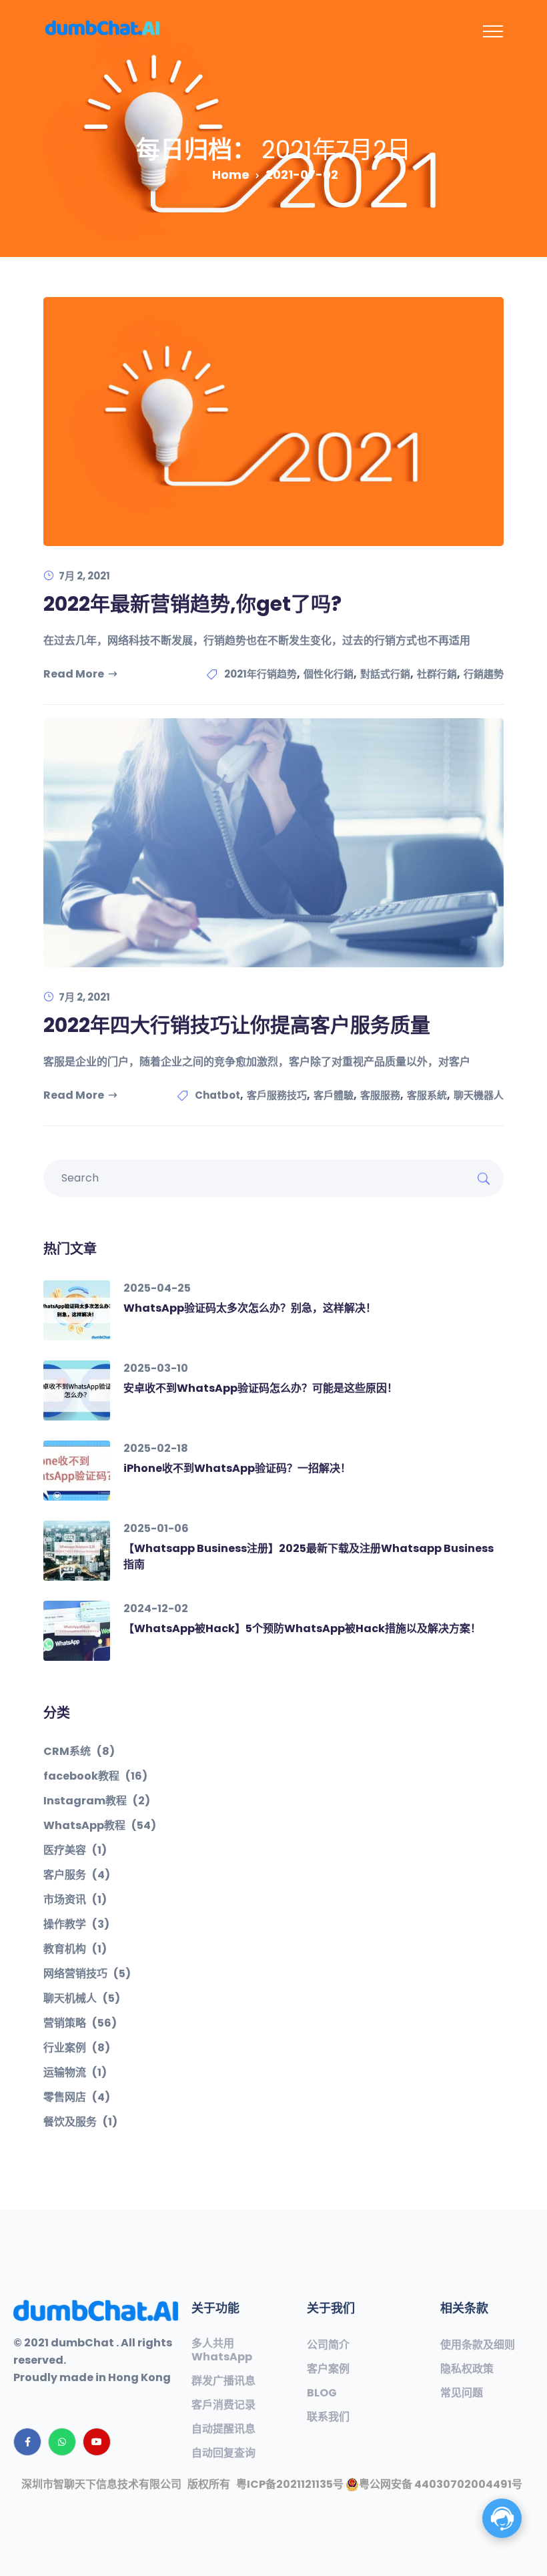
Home (231, 175)
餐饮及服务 (80, 2122)
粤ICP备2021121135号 (290, 2484)
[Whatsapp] (62, 2442)
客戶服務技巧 (277, 1095)
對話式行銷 (385, 674)
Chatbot (217, 1095)
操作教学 (76, 1924)
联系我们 (328, 2417)
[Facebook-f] (27, 2442)
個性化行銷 (329, 674)
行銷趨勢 (484, 674)
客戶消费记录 (223, 2405)
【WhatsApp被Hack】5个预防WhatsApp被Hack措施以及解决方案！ (302, 1628)
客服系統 (427, 1095)
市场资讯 (75, 1900)
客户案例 (328, 2369)
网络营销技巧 (87, 1974)
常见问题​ (462, 2393)
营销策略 (80, 2023)
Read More (74, 674)
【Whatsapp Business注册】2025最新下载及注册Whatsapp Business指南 (309, 1556)
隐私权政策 (467, 2369)
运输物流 (75, 2073)
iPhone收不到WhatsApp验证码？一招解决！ (237, 1468)
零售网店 (77, 2097)
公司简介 (328, 2345)
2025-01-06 (156, 1528)
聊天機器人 (479, 1095)
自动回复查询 (223, 2453)
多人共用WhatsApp (222, 2350)
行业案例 (77, 2048)
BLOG (322, 2393)
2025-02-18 (156, 1448)
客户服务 (77, 1875)
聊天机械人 (82, 1999)
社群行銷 (437, 674)
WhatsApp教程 (100, 1826)
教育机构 (75, 1949)
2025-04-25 (157, 1288)
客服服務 (380, 1095)
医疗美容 (75, 1850)
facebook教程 (95, 1776)
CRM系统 (79, 1752)
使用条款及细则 (478, 2345)
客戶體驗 (334, 1095)
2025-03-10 (156, 1368)
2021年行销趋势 (260, 674)
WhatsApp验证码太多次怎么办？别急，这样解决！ (250, 1308)
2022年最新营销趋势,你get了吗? (192, 604)
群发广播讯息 (223, 2381)
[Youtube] (97, 2442)
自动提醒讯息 (223, 2429)
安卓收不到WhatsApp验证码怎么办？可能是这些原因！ (260, 1388)
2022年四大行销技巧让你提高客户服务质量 (237, 1025)
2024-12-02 (156, 1608)
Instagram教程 (97, 1801)
